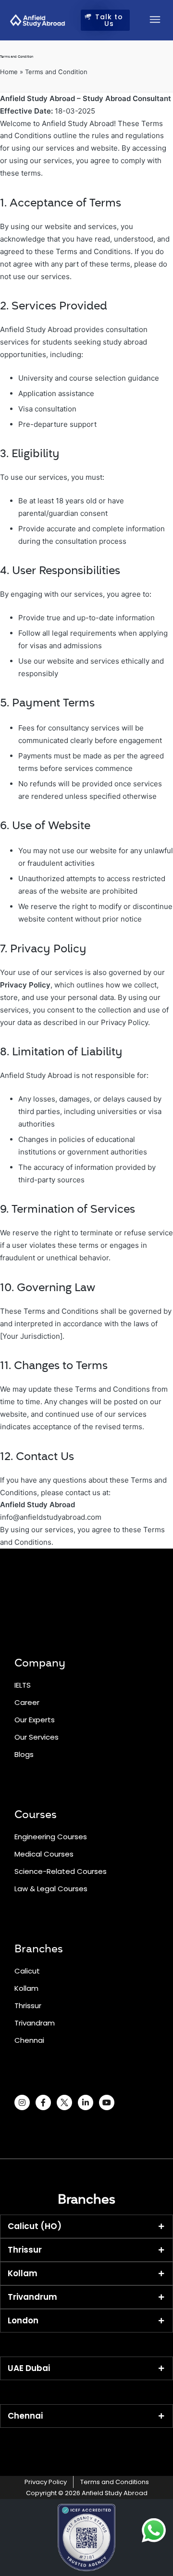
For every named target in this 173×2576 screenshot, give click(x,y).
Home (9, 72)
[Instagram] (22, 2102)
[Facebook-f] (43, 2102)
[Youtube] (107, 2102)
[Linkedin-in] (86, 2102)
